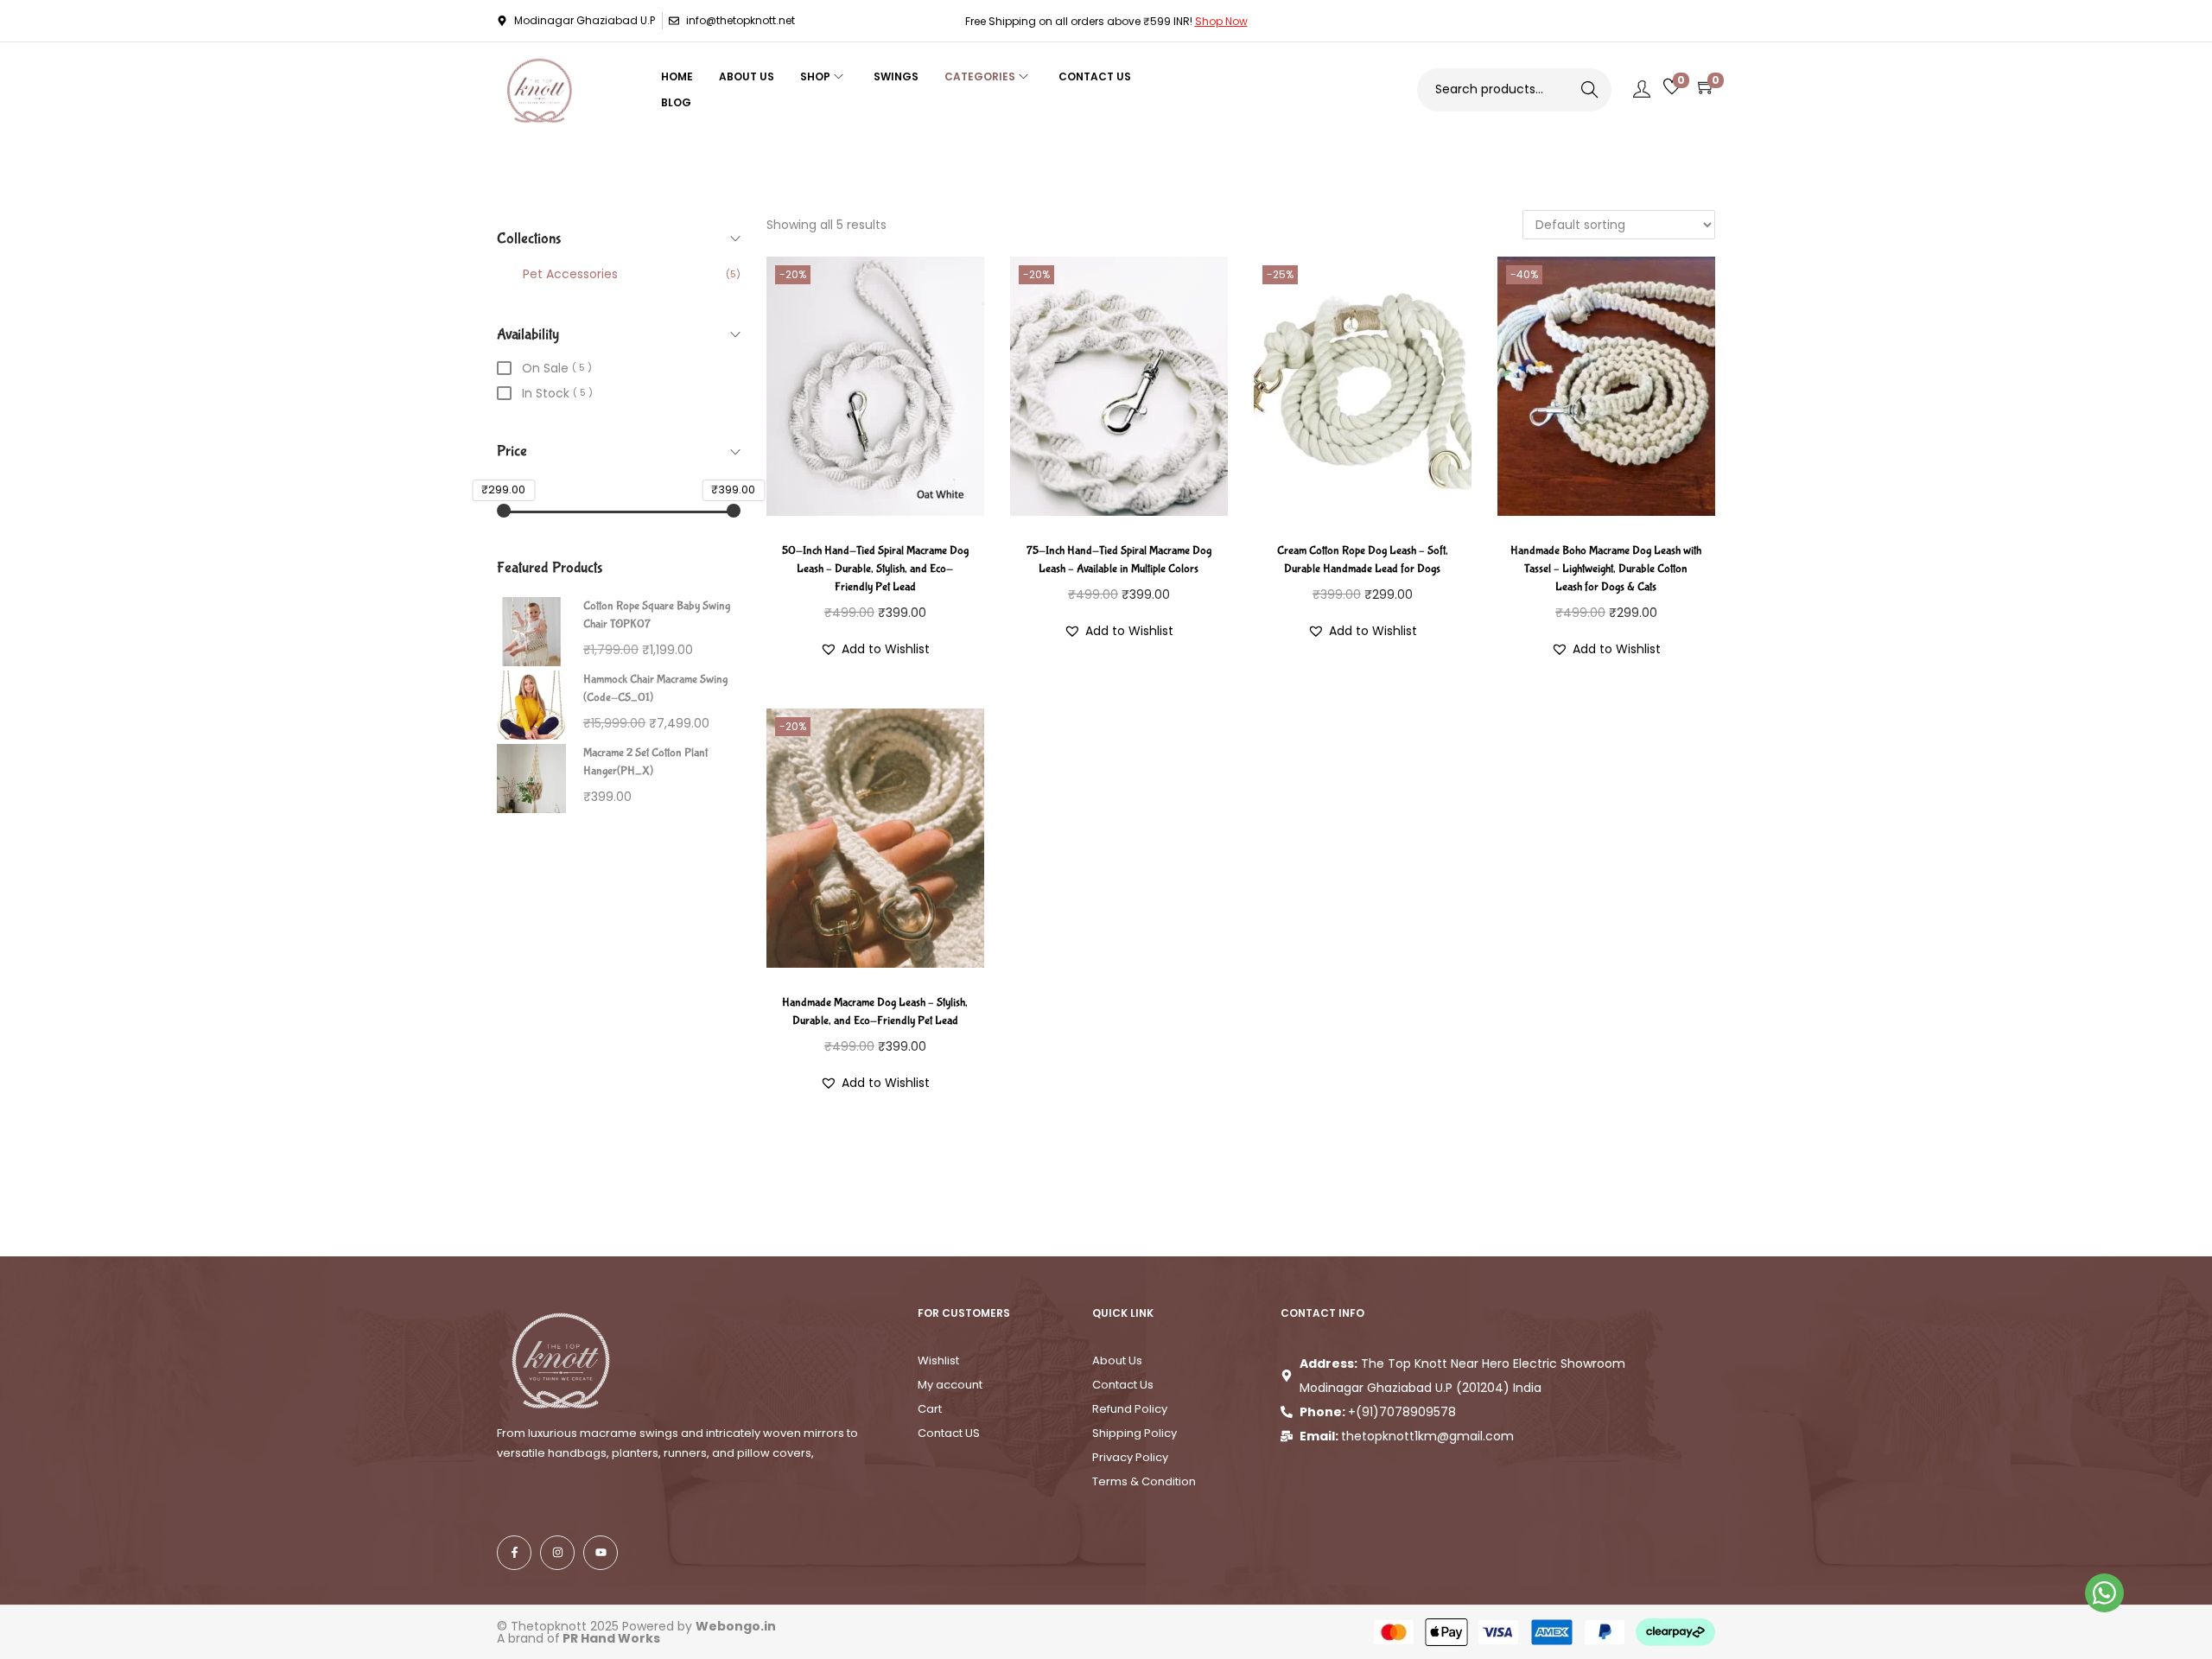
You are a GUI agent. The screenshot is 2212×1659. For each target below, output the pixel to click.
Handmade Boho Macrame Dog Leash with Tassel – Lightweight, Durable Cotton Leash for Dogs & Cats (1606, 569)
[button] (875, 649)
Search (1589, 90)
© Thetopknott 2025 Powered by (636, 1626)
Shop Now (1221, 21)
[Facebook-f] (514, 1553)
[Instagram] (557, 1553)
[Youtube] (601, 1553)
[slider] (504, 511)
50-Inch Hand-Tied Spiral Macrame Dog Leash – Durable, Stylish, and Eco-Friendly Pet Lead (875, 569)
